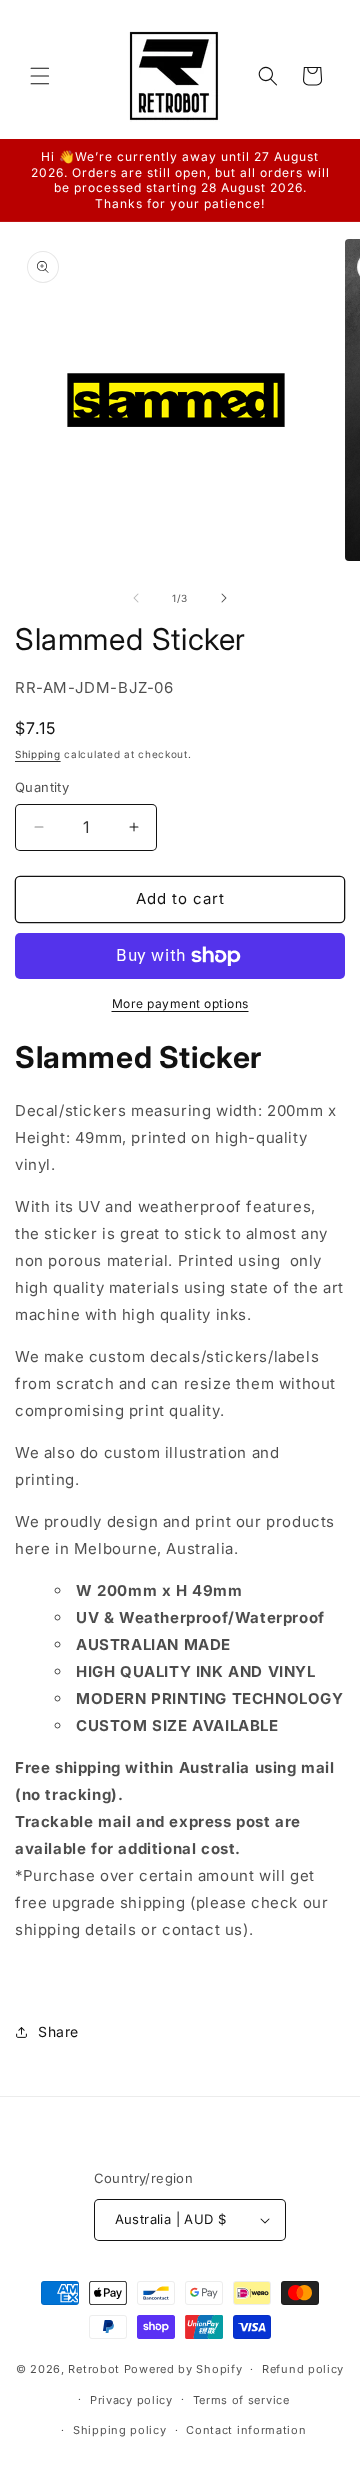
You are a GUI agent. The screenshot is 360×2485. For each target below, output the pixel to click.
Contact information (246, 2430)
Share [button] (58, 2031)
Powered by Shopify (183, 2369)
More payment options (180, 1003)
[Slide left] (136, 598)
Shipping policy (120, 2430)
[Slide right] (224, 598)
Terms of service (241, 2400)
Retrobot (94, 2369)
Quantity (42, 787)
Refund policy (303, 2369)
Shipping (38, 754)
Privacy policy (131, 2400)
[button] (40, 76)
